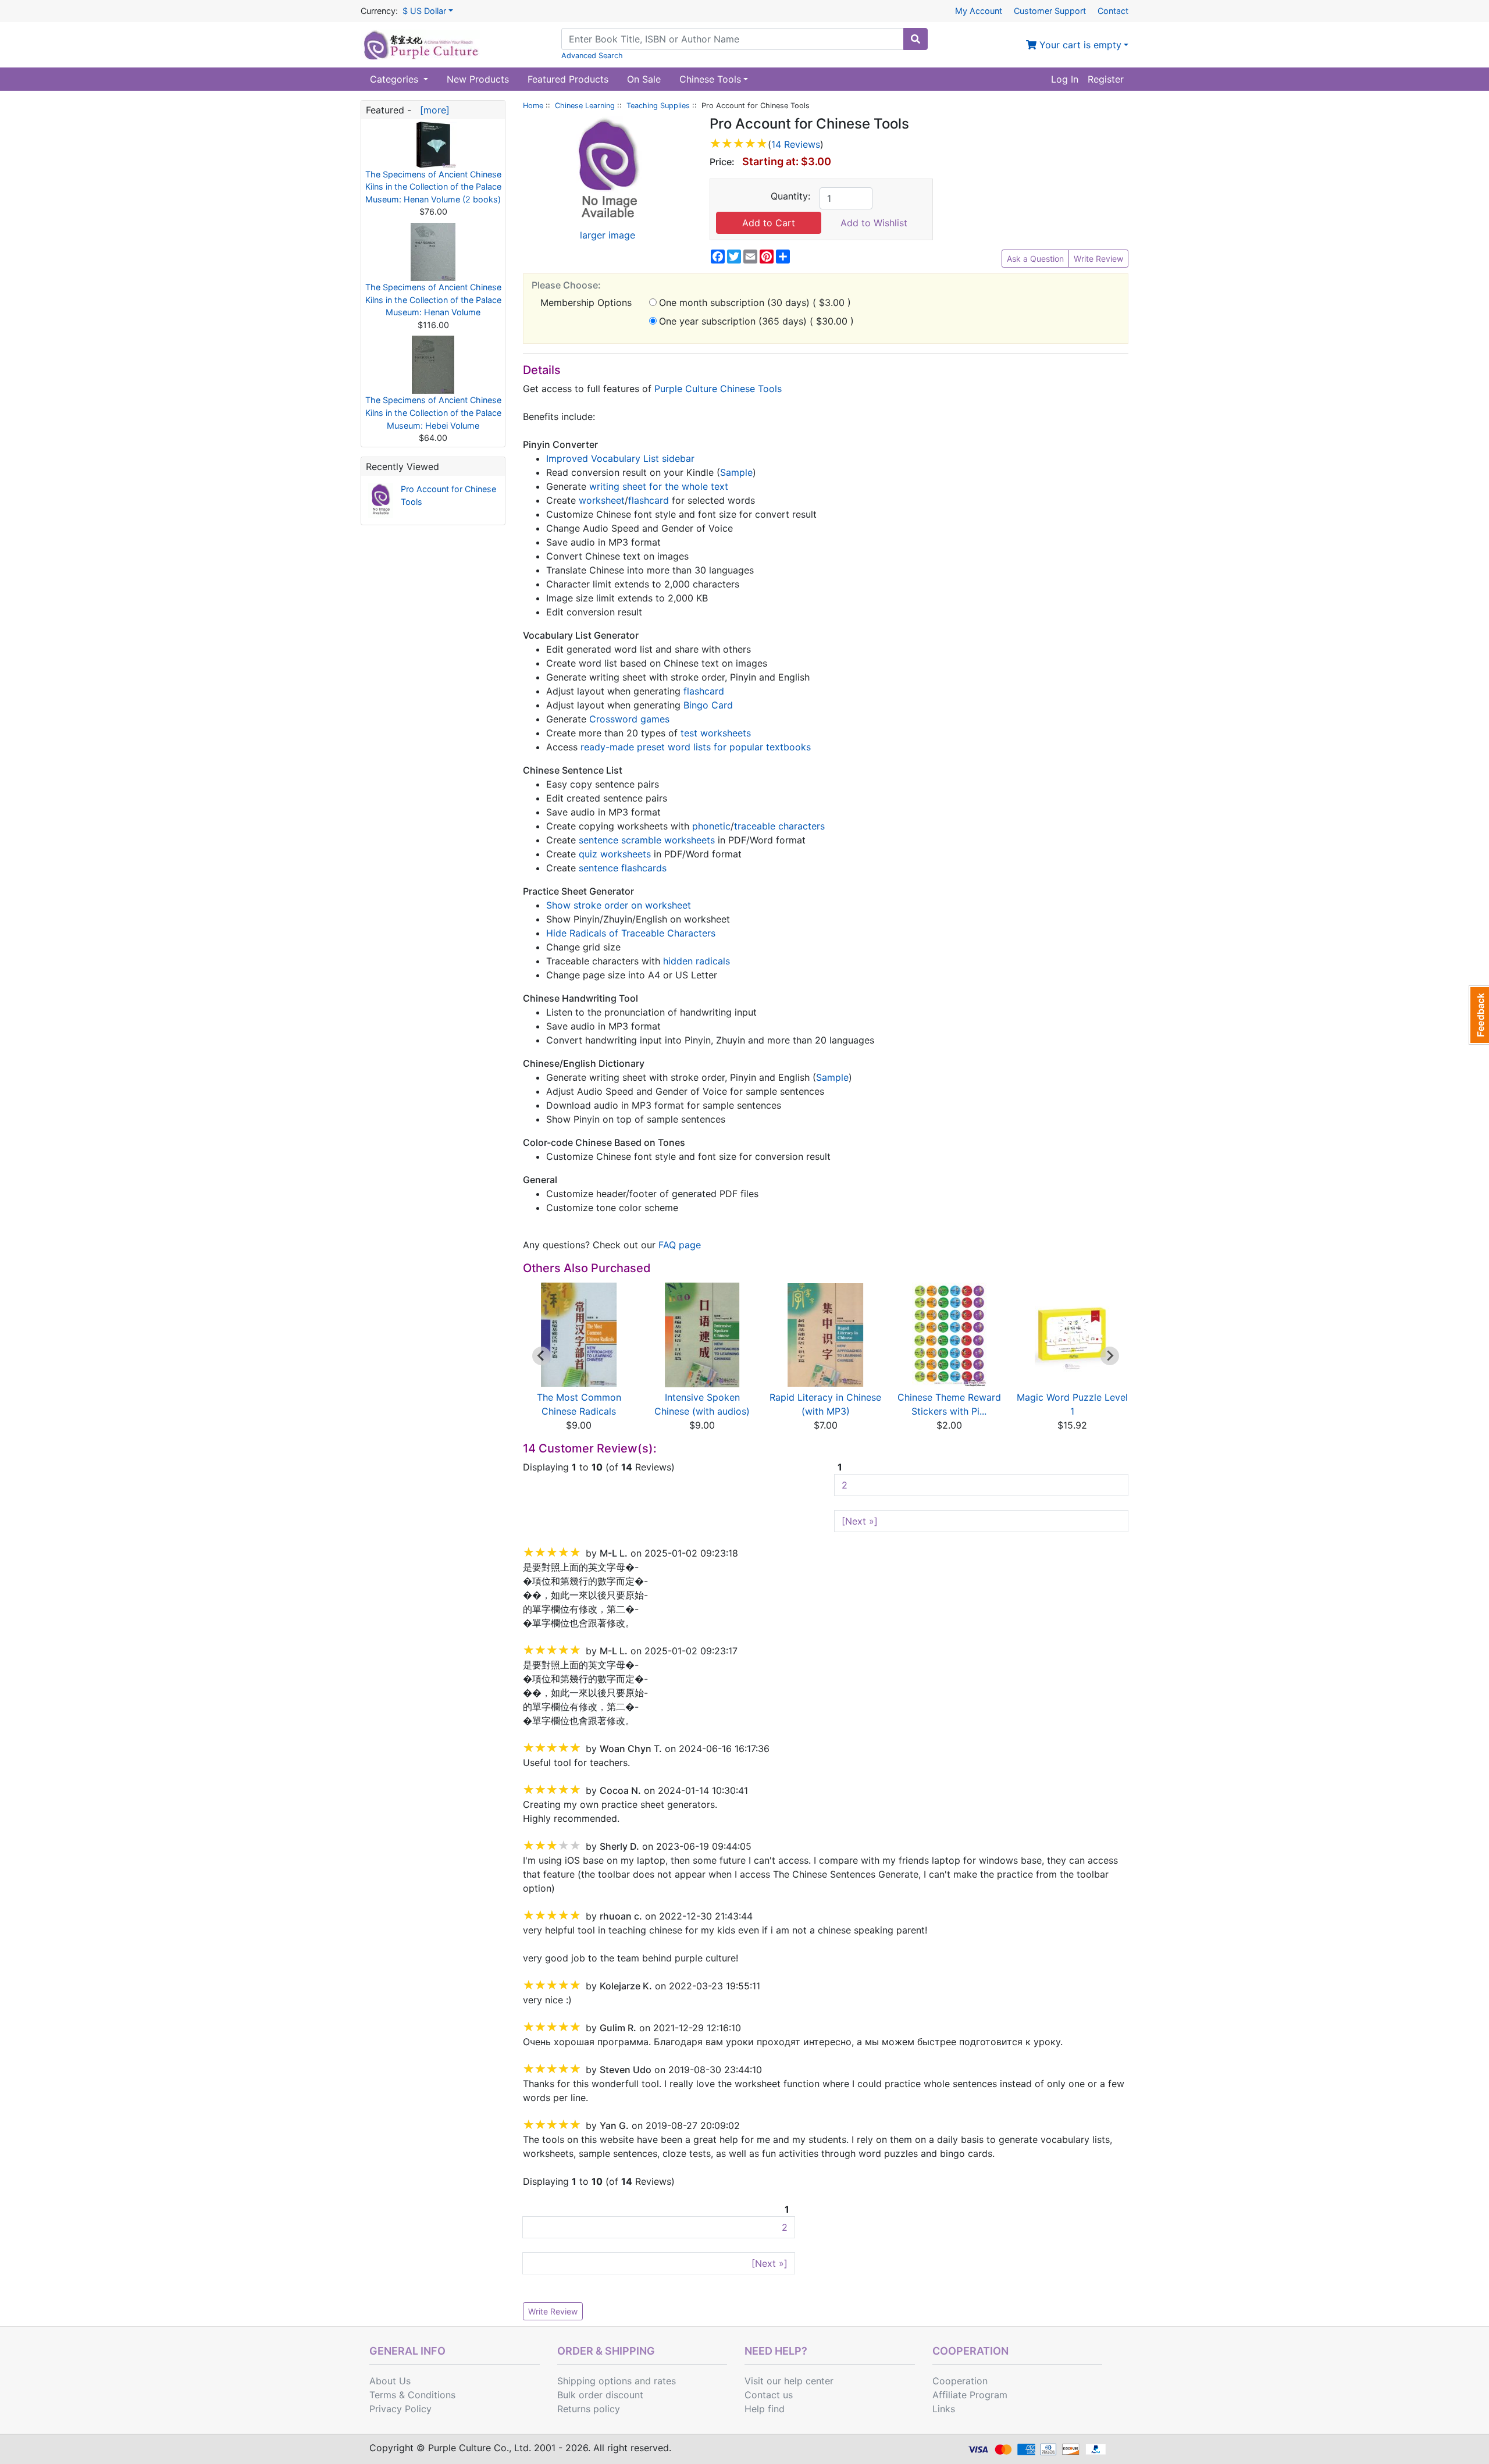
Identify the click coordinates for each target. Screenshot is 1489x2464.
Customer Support (1050, 11)
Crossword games (629, 719)
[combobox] (733, 39)
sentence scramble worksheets (647, 840)
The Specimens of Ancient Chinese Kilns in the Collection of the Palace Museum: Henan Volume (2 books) (433, 187)
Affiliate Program (970, 2395)
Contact (1113, 11)
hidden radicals (697, 961)
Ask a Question (1035, 259)
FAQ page (680, 1245)
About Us (390, 2381)
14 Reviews (796, 144)
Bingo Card (708, 705)
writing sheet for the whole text (659, 486)
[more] (432, 110)
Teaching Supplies (658, 106)
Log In (1065, 79)
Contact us (769, 2395)
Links (944, 2409)
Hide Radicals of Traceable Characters (631, 933)
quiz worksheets (615, 854)
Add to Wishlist (874, 223)
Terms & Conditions (412, 2395)
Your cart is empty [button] (1079, 45)
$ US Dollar (424, 11)
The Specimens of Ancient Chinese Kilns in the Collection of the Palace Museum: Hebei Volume (433, 412)
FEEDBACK (1479, 1015)
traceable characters (779, 826)
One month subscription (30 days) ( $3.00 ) (755, 302)
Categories (396, 79)
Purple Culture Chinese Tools (718, 389)
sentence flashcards (623, 868)
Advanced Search (592, 56)
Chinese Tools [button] (710, 79)
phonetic (711, 826)
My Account (979, 11)
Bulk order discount (600, 2395)
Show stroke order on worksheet (619, 905)
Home (533, 106)
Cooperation (960, 2381)
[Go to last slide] (542, 1356)
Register (1106, 79)
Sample (736, 472)
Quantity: (790, 196)
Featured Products (568, 79)
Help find (765, 2409)
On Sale (644, 79)
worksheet (602, 500)
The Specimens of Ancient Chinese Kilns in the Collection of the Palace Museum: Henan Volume (433, 300)
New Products (478, 79)
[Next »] (860, 1521)
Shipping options (594, 2381)
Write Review (1098, 259)
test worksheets (716, 733)
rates (665, 2381)
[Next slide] (1110, 1356)
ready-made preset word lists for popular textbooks (696, 747)
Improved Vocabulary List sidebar (620, 458)
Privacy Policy (400, 2409)
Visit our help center (789, 2381)
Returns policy (589, 2409)
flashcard (649, 500)
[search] (916, 39)
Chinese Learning (585, 106)
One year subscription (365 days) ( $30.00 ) (756, 321)
